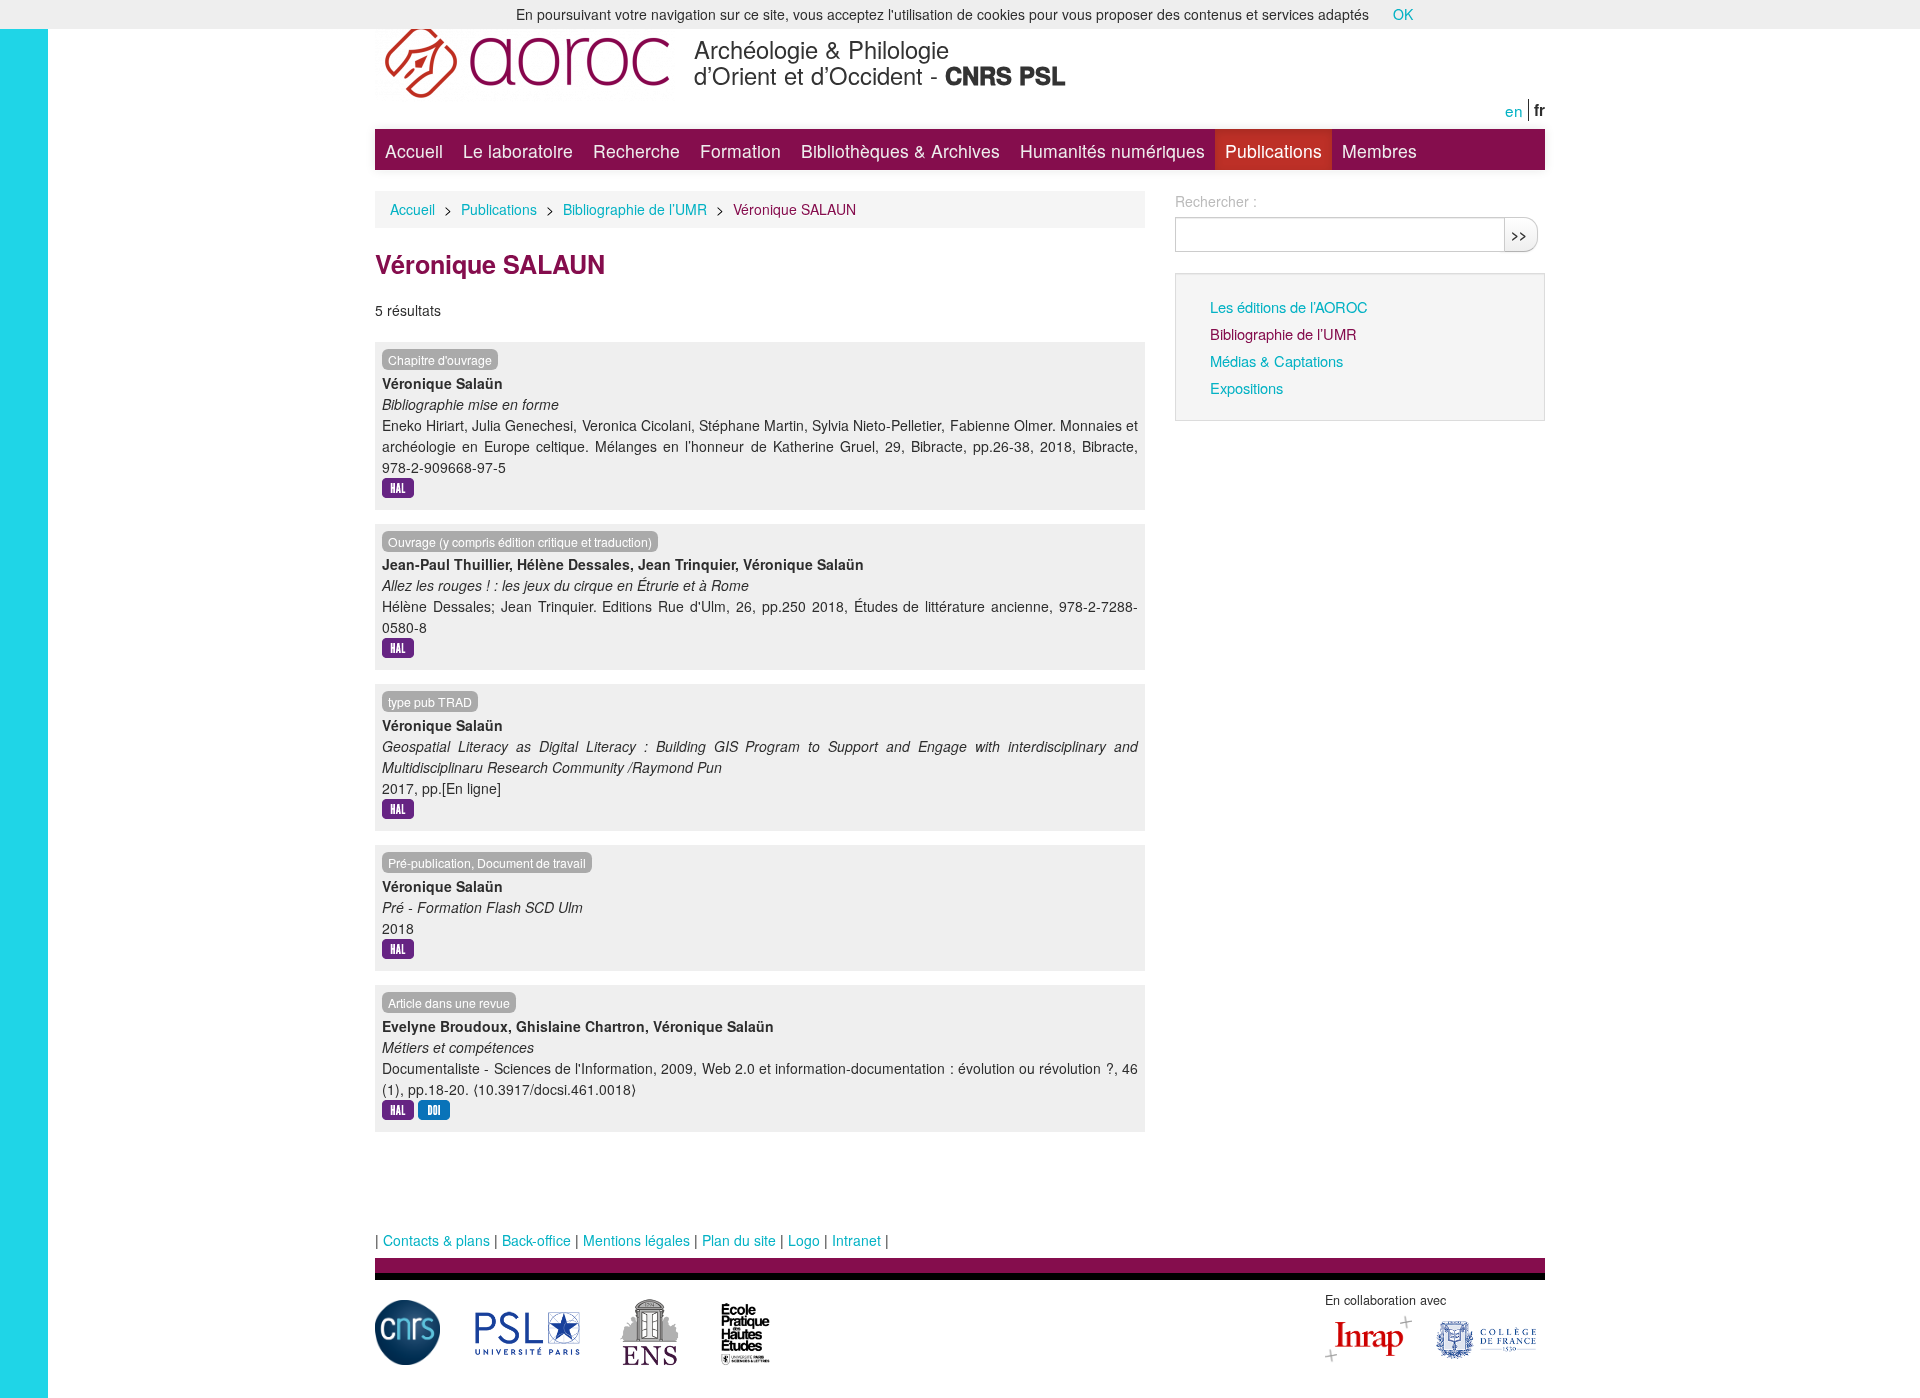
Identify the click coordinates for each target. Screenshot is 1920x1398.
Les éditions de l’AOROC (1289, 306)
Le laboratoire (518, 150)
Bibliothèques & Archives (900, 150)
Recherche (636, 150)
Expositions (1246, 387)
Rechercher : (1216, 201)
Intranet (856, 1240)
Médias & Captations (1276, 360)
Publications (1273, 150)
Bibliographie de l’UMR (635, 209)
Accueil (414, 150)
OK (1403, 14)
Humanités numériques (1112, 150)
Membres (1379, 150)
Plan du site (739, 1240)
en (1514, 110)
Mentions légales (636, 1240)
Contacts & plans (436, 1240)
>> (1519, 234)
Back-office (536, 1240)
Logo (804, 1240)
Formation (740, 150)
